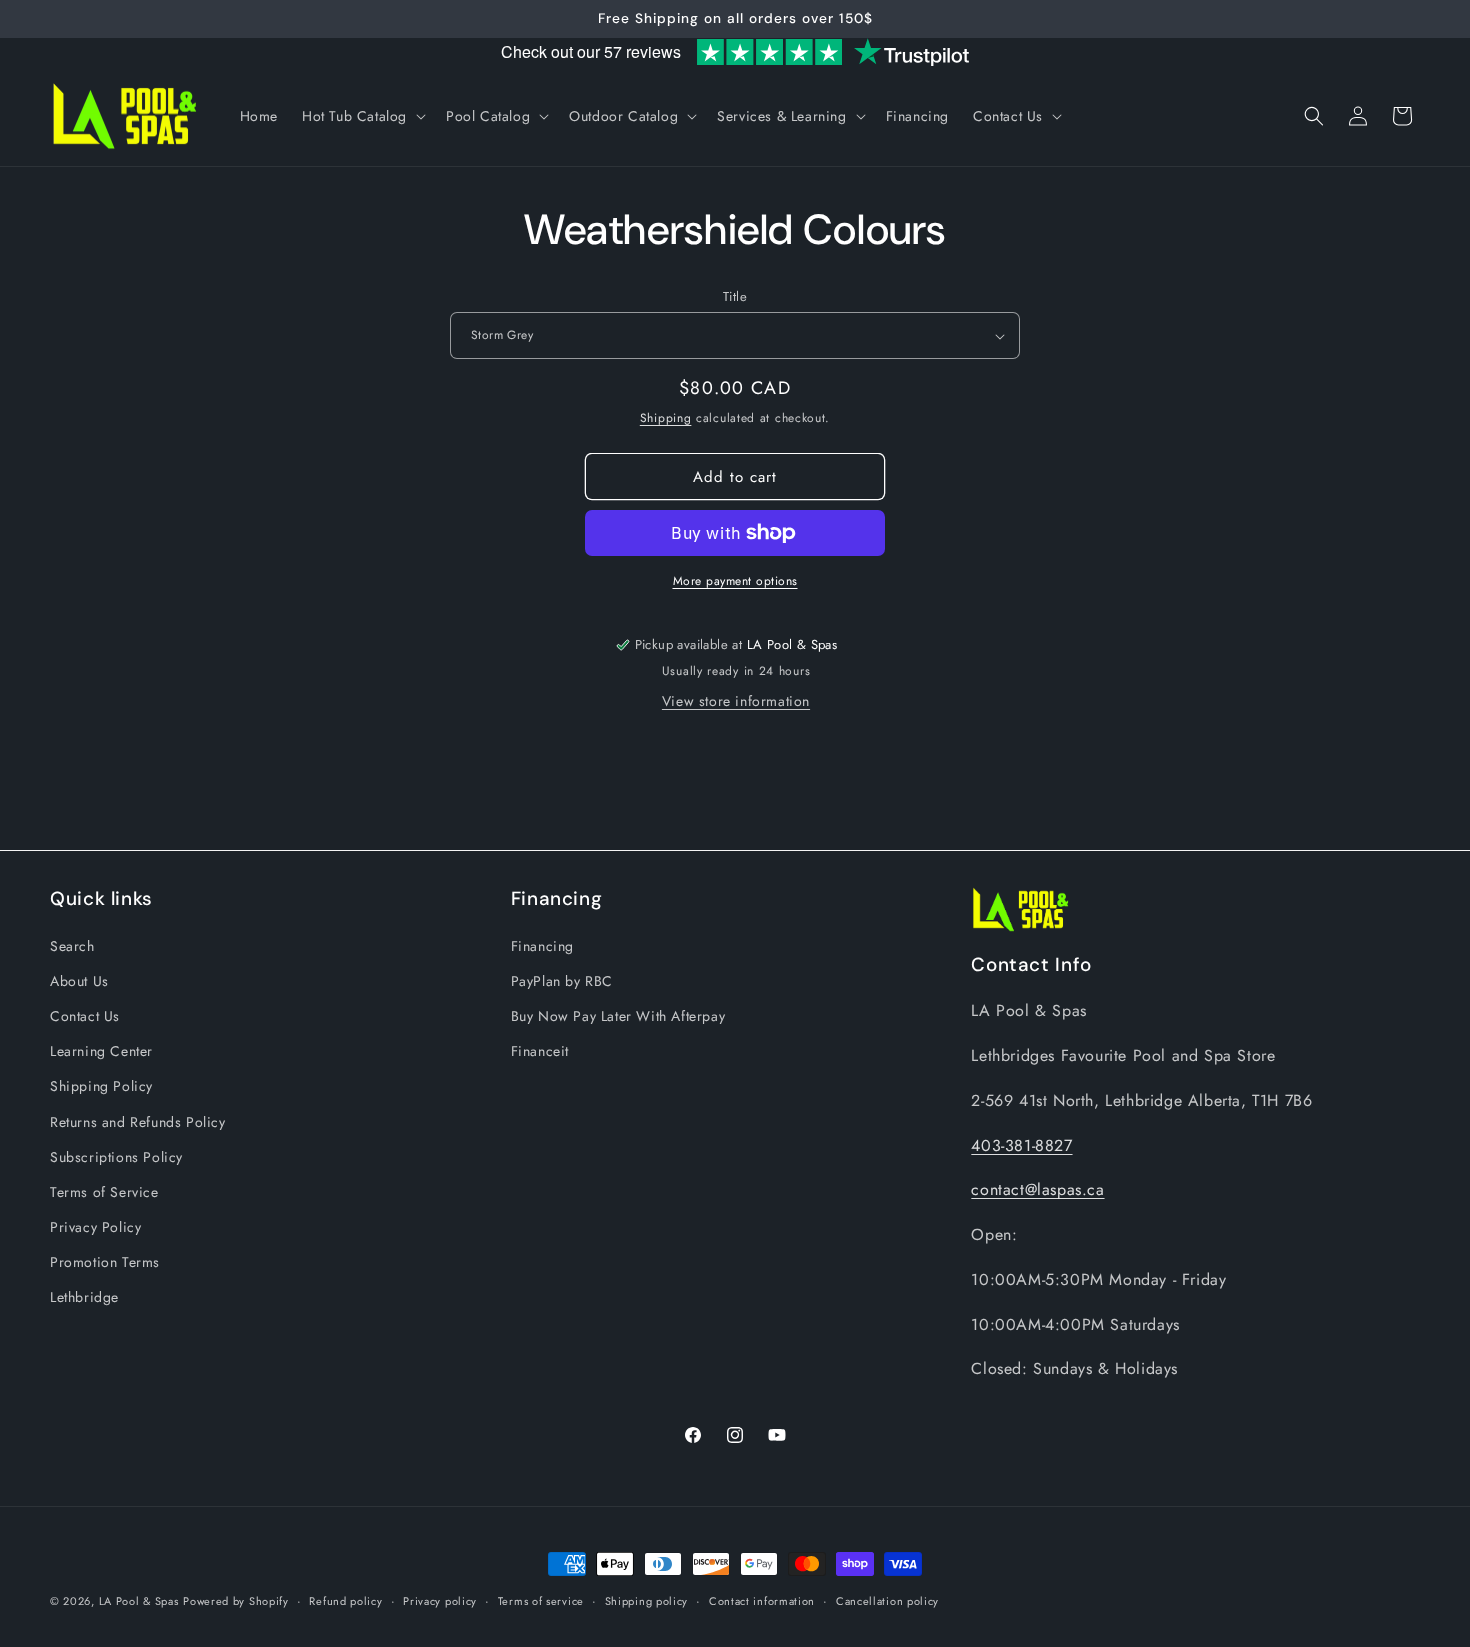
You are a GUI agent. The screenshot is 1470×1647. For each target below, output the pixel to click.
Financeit (540, 1050)
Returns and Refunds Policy (138, 1121)
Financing (542, 945)
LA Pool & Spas (139, 1601)
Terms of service (541, 1600)
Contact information (762, 1600)
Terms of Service (104, 1191)
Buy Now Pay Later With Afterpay (618, 1015)
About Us (79, 980)
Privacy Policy (95, 1226)
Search (72, 945)
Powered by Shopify (236, 1601)
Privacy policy (440, 1600)
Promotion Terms (105, 1262)
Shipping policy (647, 1600)
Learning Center (101, 1050)
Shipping (666, 418)
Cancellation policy (887, 1600)
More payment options (735, 581)
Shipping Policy (101, 1086)
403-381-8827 (1021, 1144)
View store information (736, 701)
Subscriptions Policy (116, 1156)
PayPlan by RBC (562, 980)
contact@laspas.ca (1037, 1189)
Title (735, 296)
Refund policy (345, 1600)
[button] (362, 116)
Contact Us (85, 1015)
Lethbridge (84, 1297)
